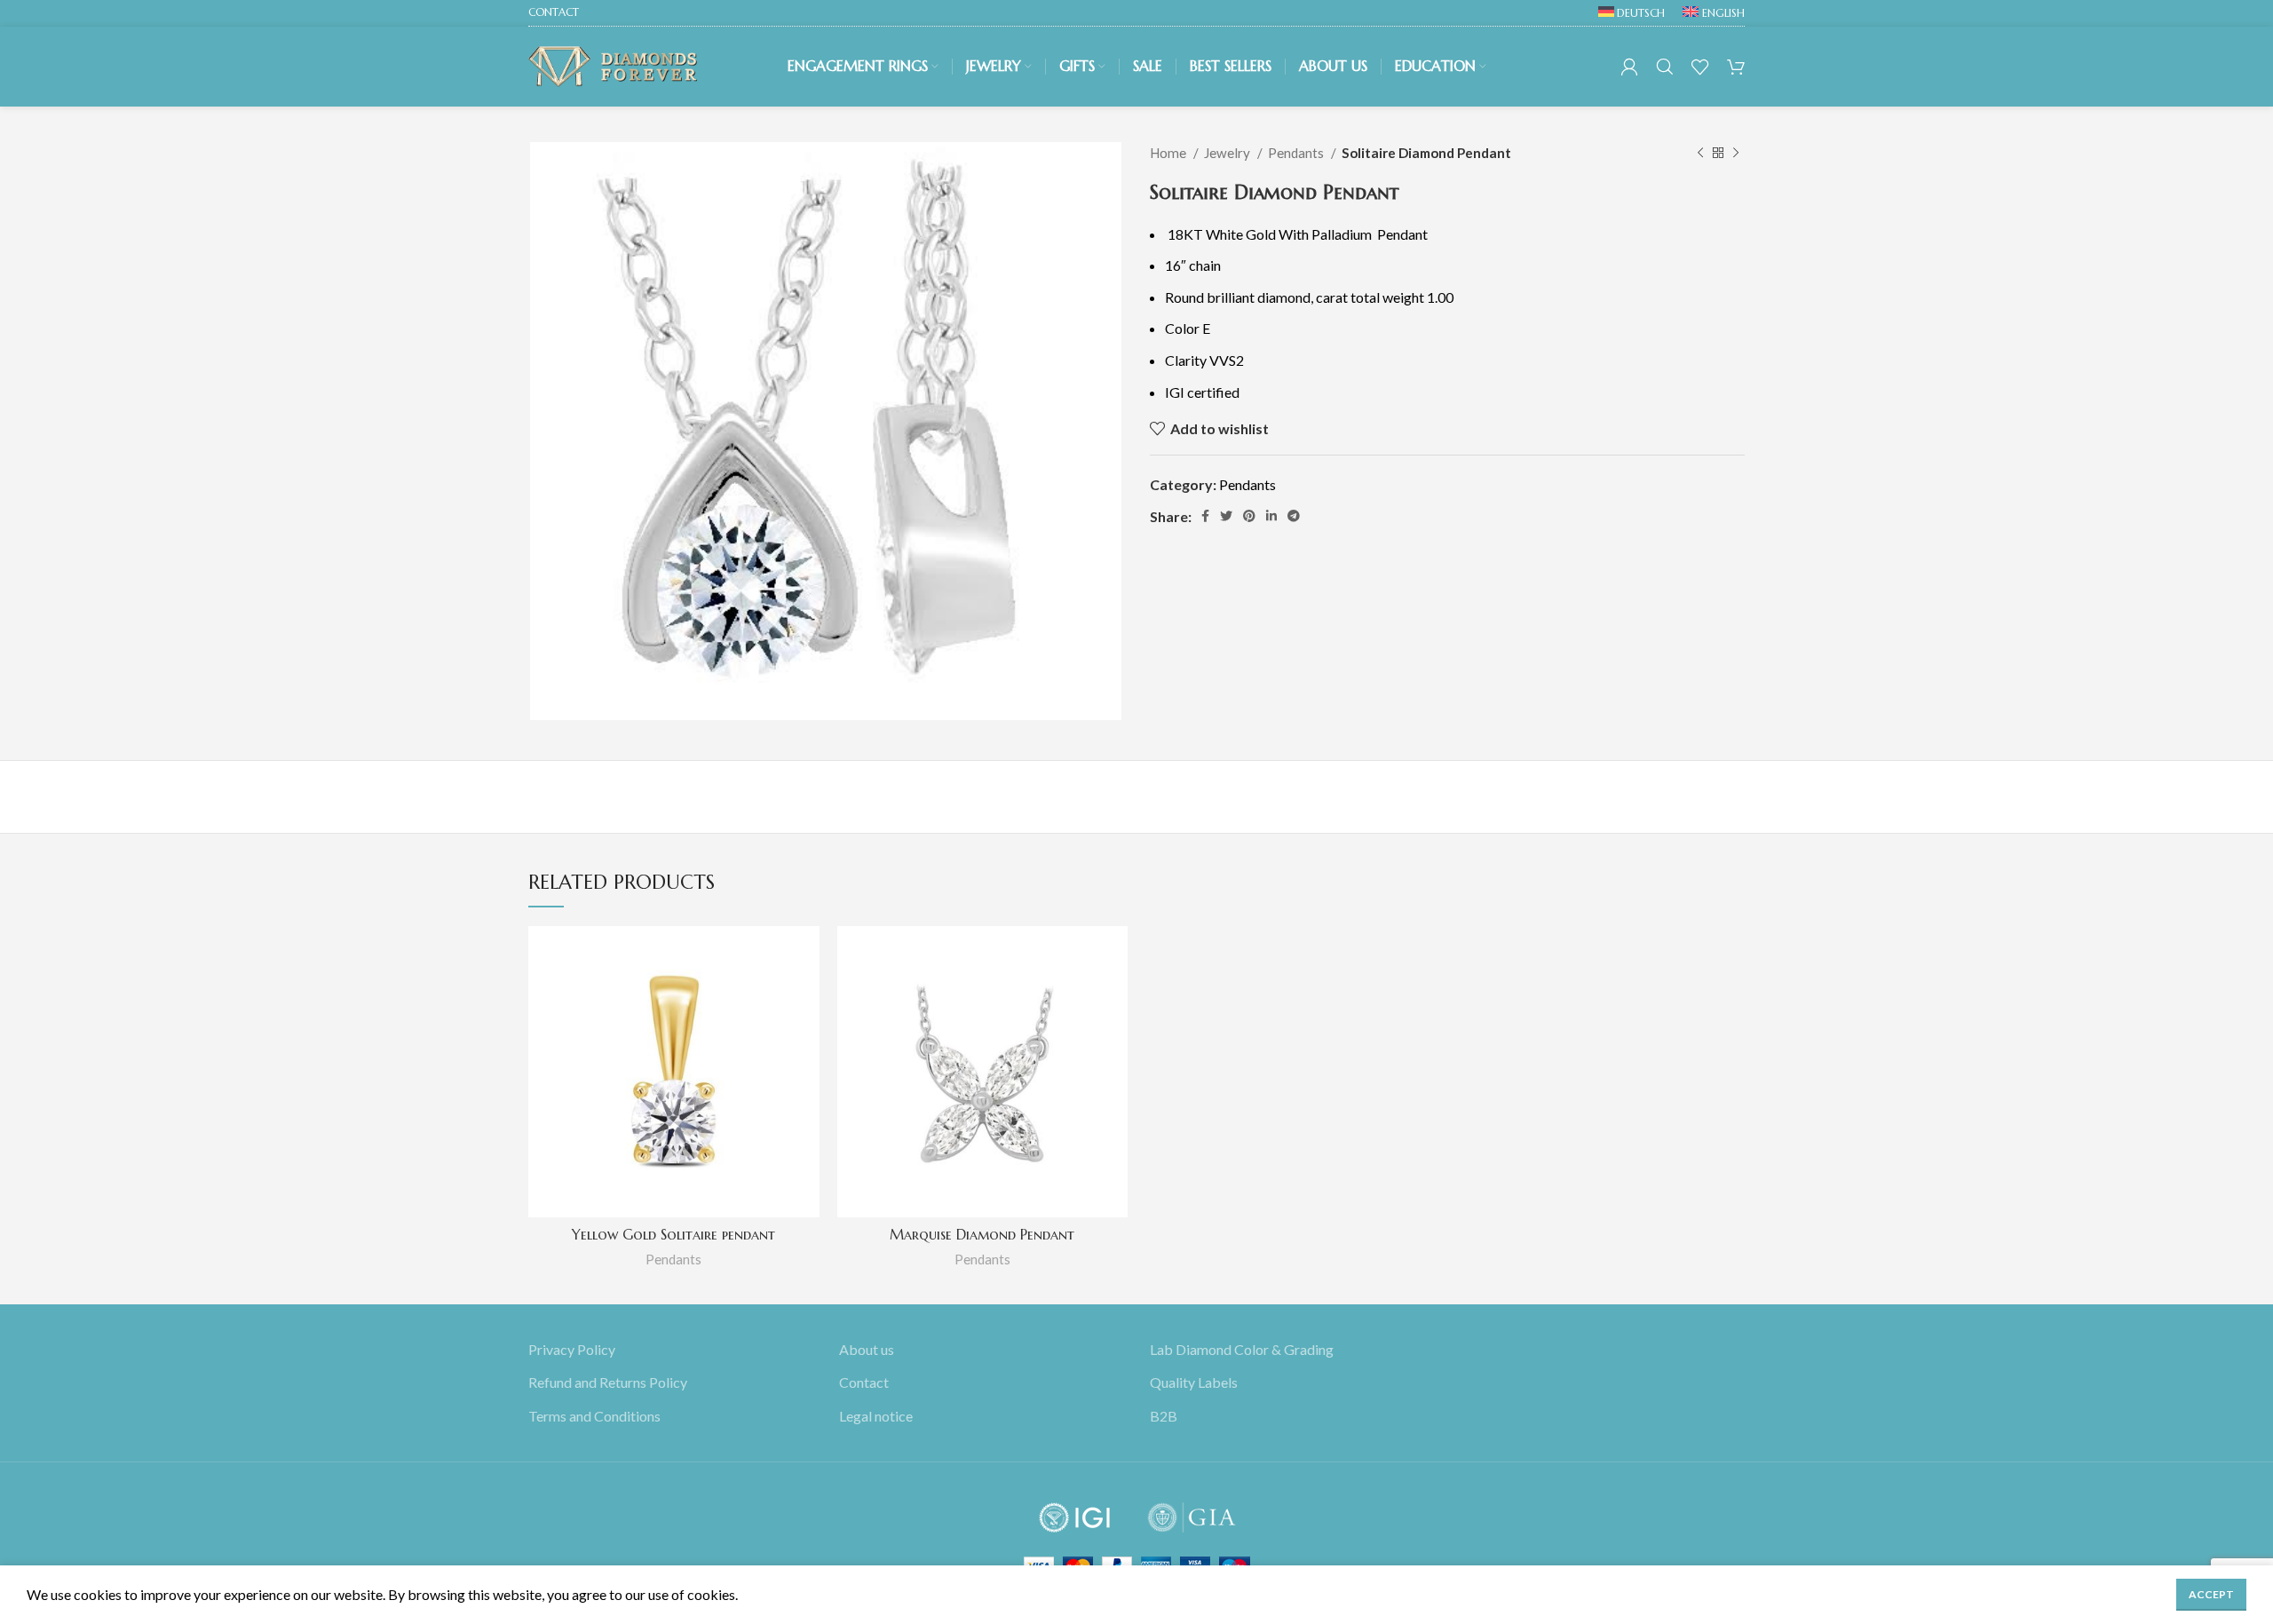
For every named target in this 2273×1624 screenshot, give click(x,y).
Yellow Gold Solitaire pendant (673, 1234)
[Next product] (1736, 153)
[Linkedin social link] (1271, 516)
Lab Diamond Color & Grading (1242, 1349)
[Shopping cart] (1736, 67)
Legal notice (876, 1416)
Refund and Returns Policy (608, 1383)
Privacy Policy (572, 1349)
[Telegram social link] (1294, 516)
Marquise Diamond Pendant (982, 1234)
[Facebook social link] (1205, 516)
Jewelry (1228, 153)
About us (867, 1349)
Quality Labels (1194, 1383)
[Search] (1665, 67)
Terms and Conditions (594, 1416)
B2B (1164, 1416)
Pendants (1297, 153)
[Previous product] (1700, 153)
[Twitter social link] (1226, 516)
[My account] (1629, 67)
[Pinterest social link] (1249, 516)
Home (1169, 153)
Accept (2211, 1594)
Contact (864, 1383)
